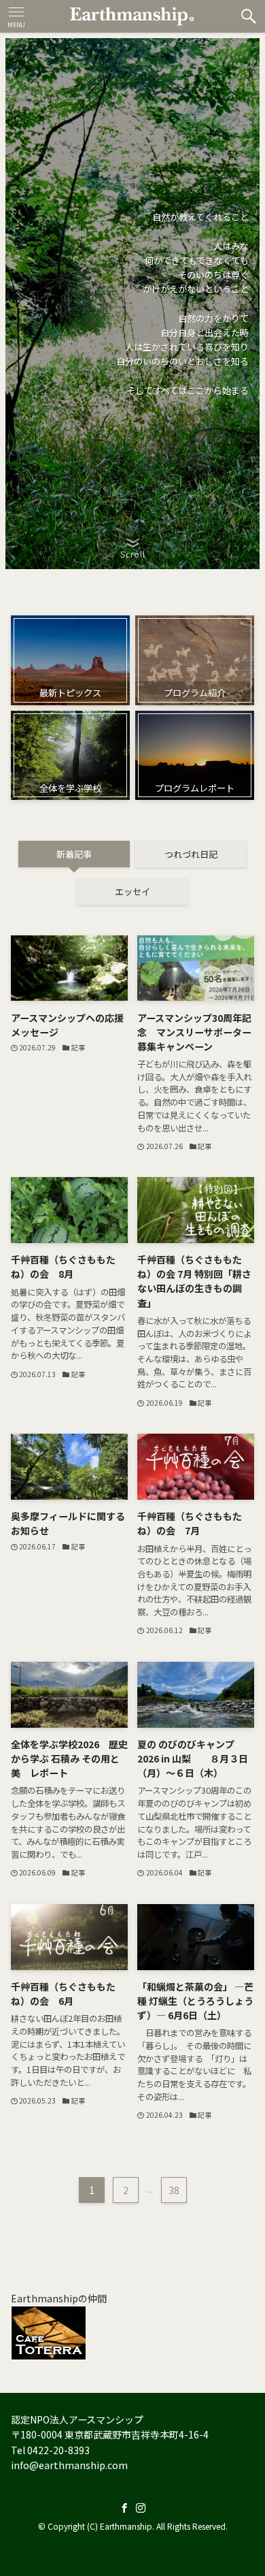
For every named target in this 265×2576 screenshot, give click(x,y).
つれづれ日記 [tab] (191, 854)
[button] (249, 16)
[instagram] (141, 2508)
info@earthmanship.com (69, 2465)
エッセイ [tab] (132, 891)
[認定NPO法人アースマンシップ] (132, 16)
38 (174, 2190)
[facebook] (124, 2508)
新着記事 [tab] (74, 854)
